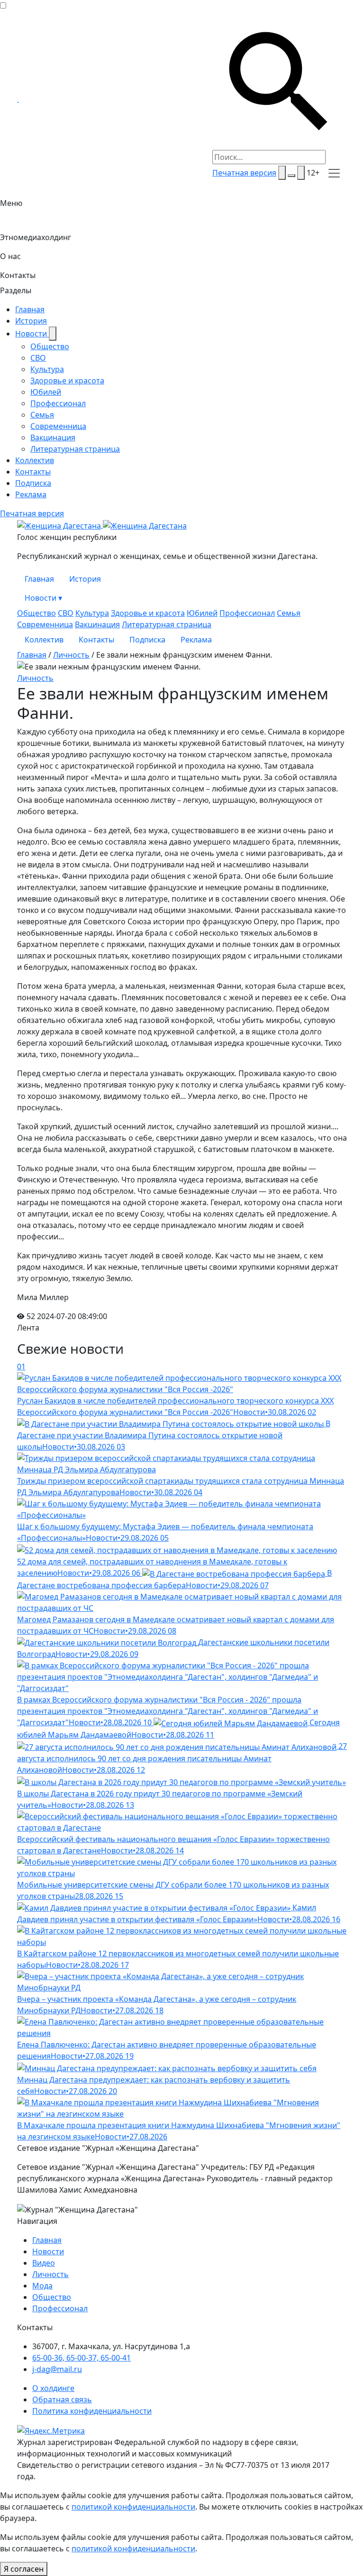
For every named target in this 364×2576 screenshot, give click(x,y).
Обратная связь (62, 2399)
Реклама (31, 494)
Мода (42, 2286)
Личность (71, 655)
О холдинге (53, 2388)
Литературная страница (75, 449)
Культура (47, 369)
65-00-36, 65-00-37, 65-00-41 (82, 2358)
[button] (334, 173)
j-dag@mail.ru (57, 2369)
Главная (30, 309)
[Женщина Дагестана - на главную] (18, 99)
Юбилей (46, 392)
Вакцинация (53, 437)
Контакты (18, 275)
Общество (50, 346)
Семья (42, 415)
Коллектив (35, 460)
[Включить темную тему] (291, 176)
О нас (10, 256)
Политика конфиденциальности (92, 2411)
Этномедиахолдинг (36, 237)
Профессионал (58, 403)
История (31, 321)
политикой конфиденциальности (133, 2507)
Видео (44, 2263)
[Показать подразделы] (53, 334)
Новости (32, 334)
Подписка (33, 483)
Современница (58, 426)
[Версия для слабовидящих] (301, 173)
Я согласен (24, 2569)
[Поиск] (282, 173)
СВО (38, 358)
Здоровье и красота (67, 381)
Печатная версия (244, 173)
